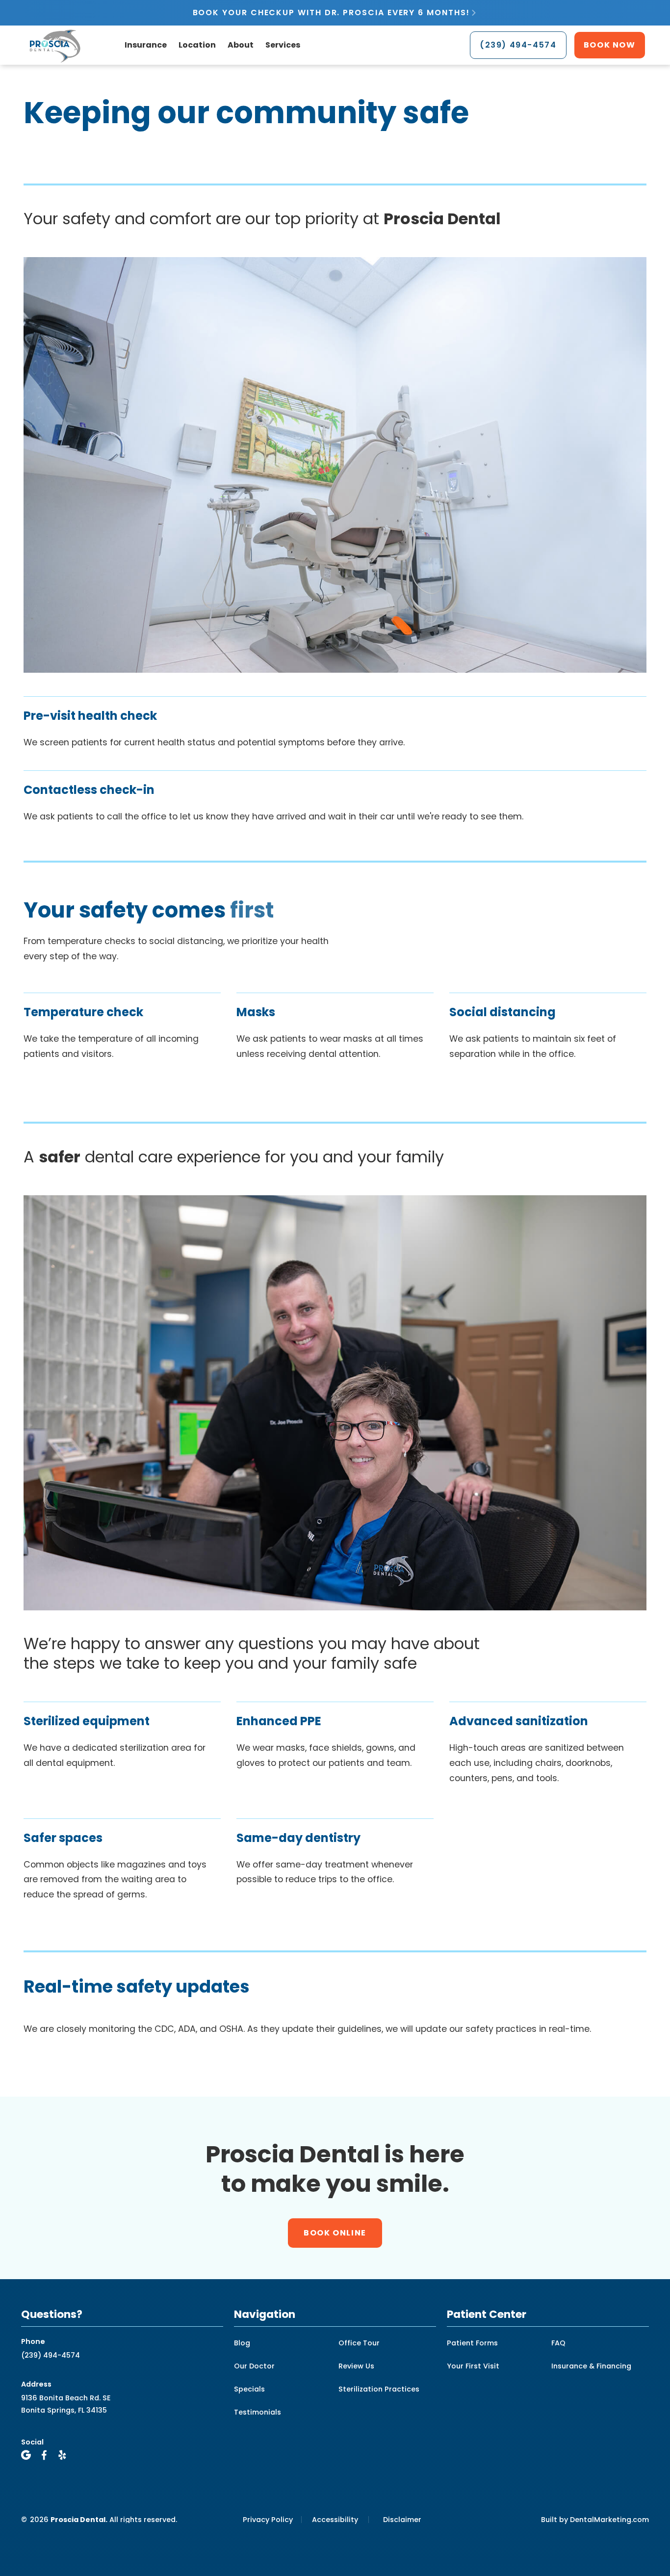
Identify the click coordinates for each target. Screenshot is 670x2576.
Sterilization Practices (379, 2389)
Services (283, 45)
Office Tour (359, 2343)
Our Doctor (254, 2366)
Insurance (146, 45)
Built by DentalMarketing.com (595, 2520)
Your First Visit (473, 2366)
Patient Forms (472, 2343)
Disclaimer (402, 2520)
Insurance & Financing (591, 2366)
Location (197, 45)
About (241, 45)
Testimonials (258, 2412)
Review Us (356, 2366)
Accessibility (335, 2520)
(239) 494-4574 (51, 2355)
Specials (249, 2389)
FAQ (558, 2343)
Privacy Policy (268, 2520)
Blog (242, 2343)
